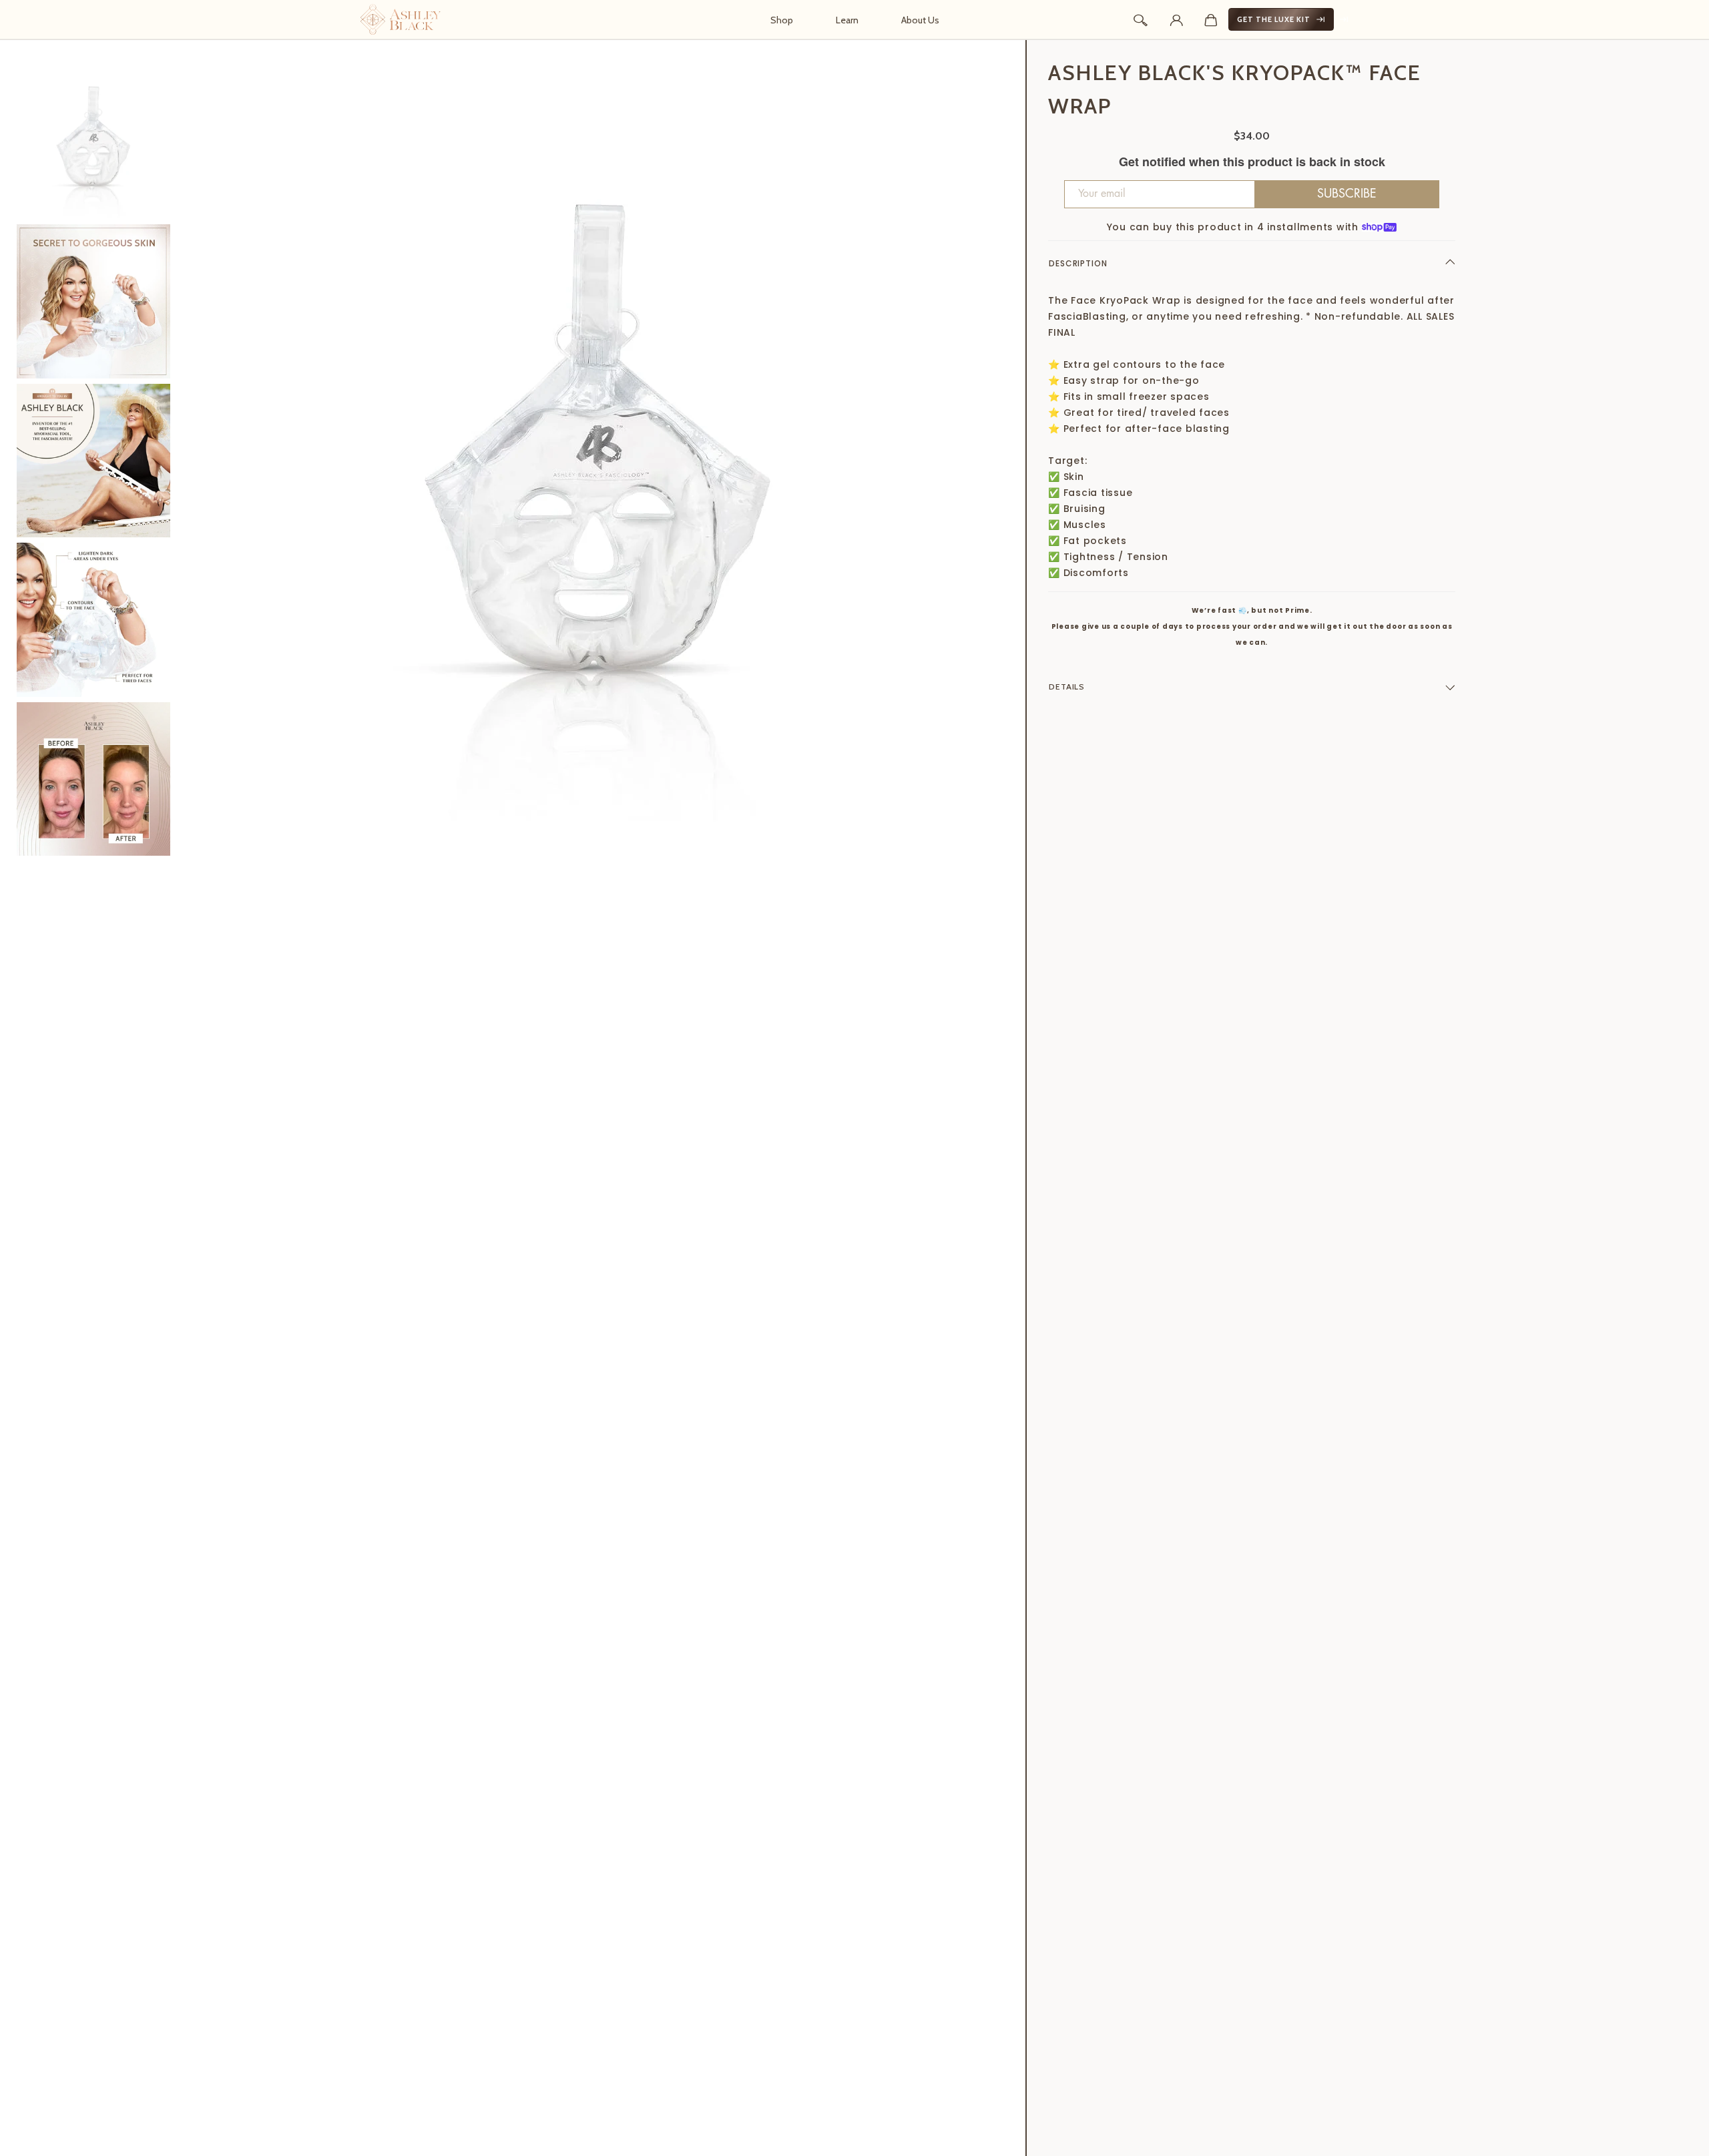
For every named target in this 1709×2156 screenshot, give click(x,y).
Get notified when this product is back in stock (1252, 162)
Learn (847, 20)
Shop (782, 20)
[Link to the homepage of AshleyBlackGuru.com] (401, 19)
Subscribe (1347, 194)
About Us (920, 20)
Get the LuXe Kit (1274, 19)
